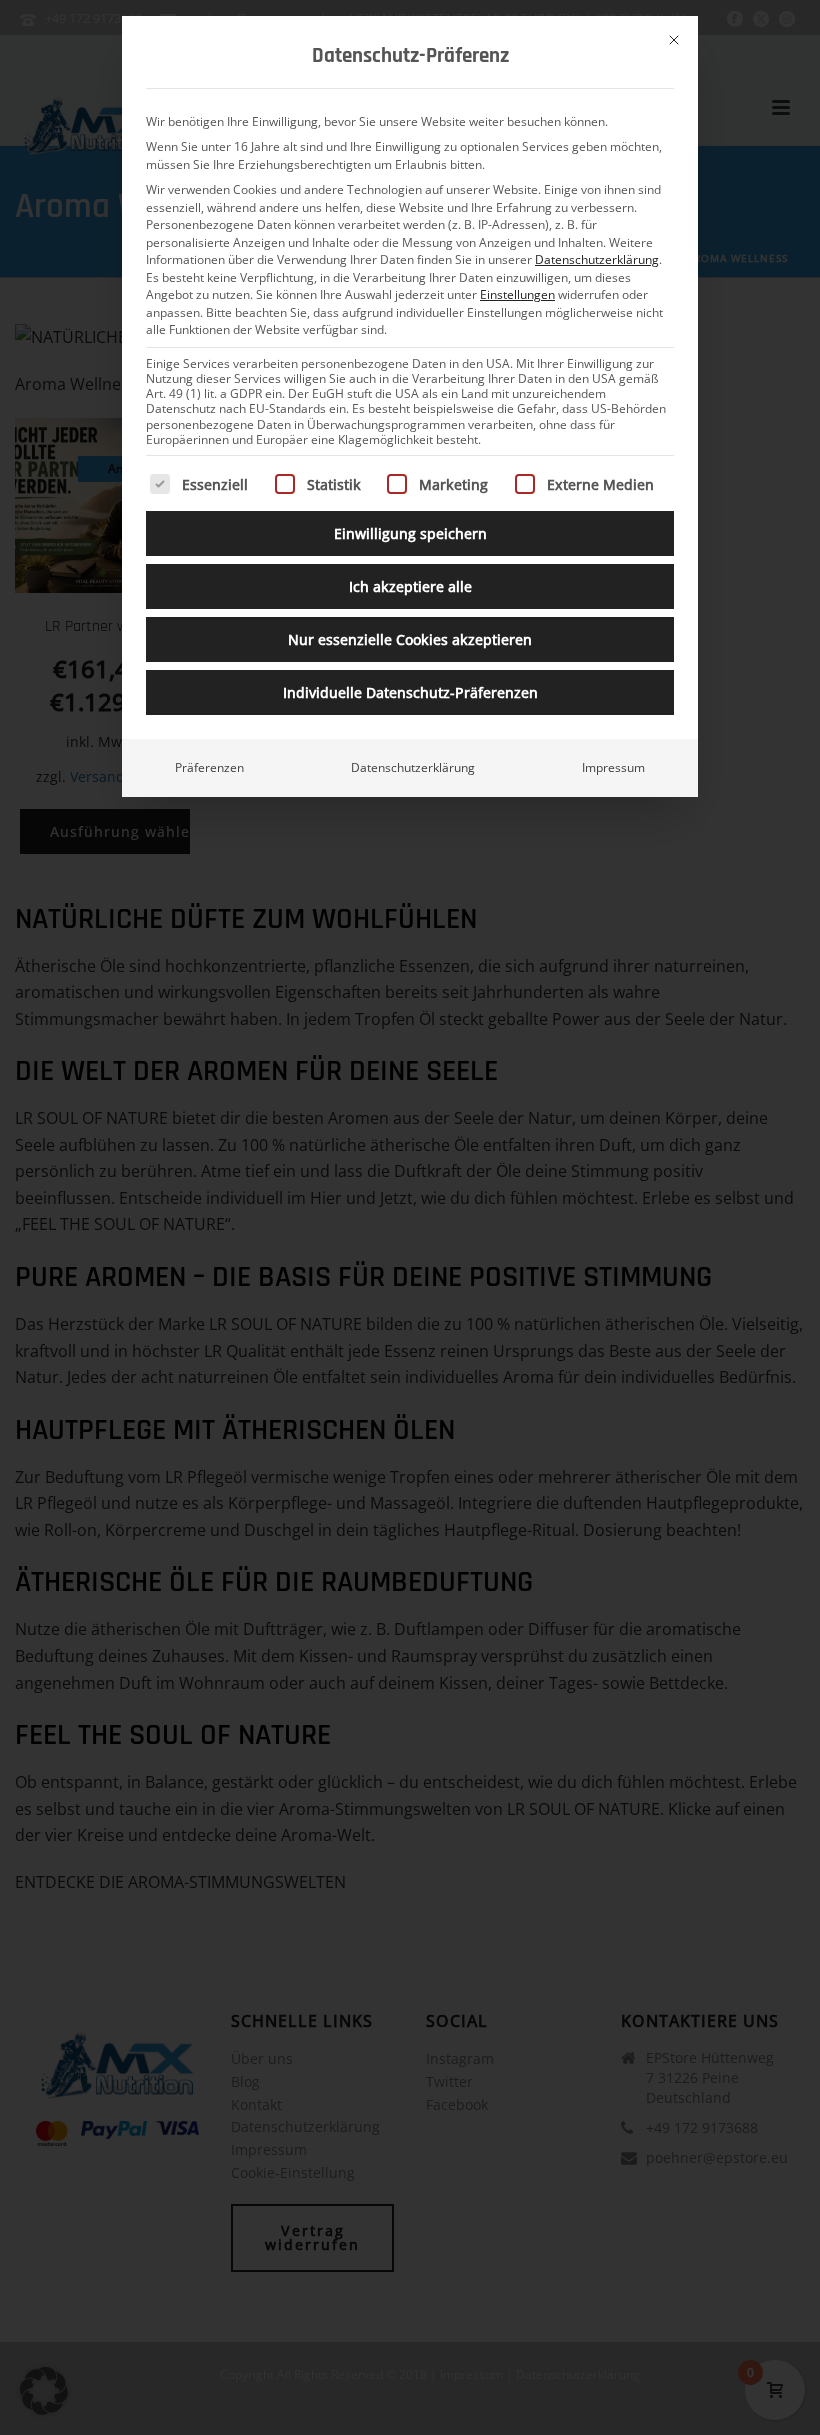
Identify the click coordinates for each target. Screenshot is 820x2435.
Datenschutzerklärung (597, 259)
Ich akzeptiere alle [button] (410, 586)
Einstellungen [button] (517, 294)
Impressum (613, 767)
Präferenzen (209, 767)
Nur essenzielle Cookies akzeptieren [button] (410, 639)
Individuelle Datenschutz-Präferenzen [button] (410, 692)
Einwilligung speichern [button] (410, 533)
